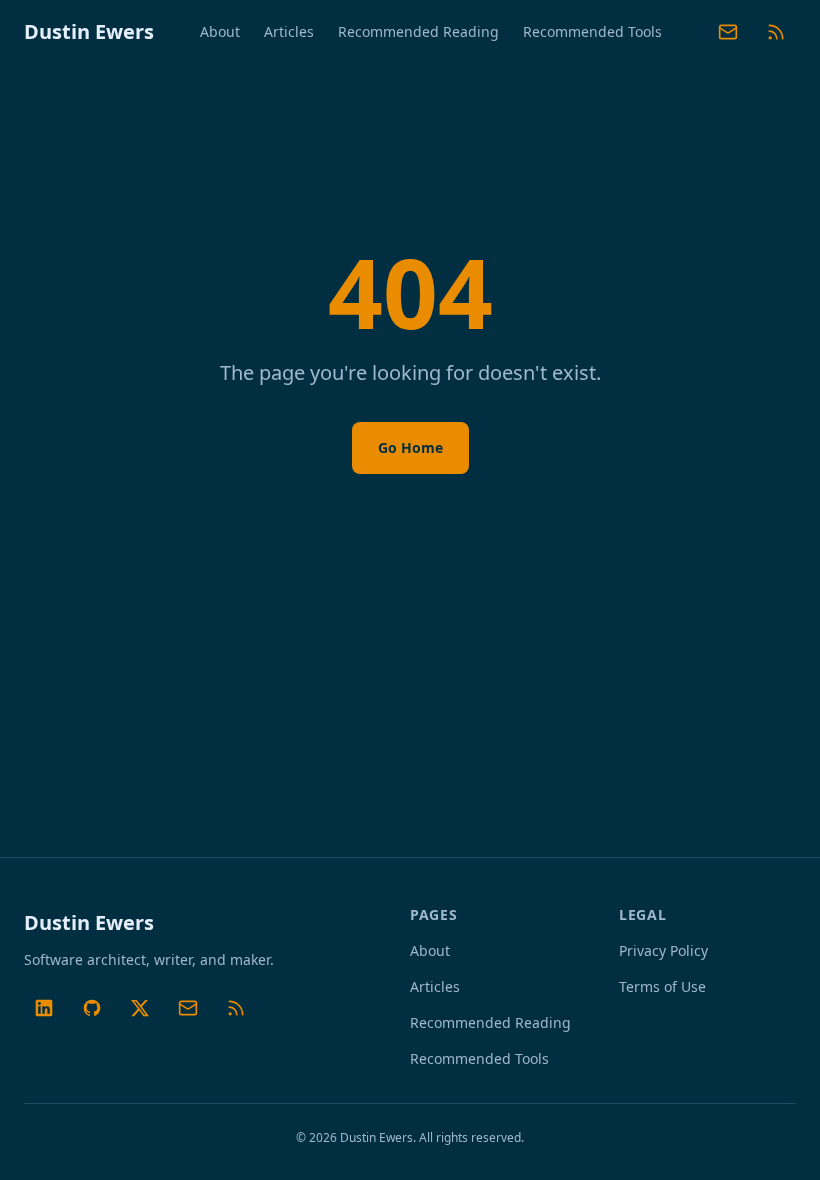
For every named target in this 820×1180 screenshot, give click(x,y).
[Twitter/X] (140, 1008)
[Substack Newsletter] (728, 32)
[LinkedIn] (44, 1008)
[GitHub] (92, 1008)
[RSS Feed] (776, 32)
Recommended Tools (592, 31)
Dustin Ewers (89, 31)
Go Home (410, 447)
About (220, 31)
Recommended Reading (418, 31)
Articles (289, 31)
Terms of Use (662, 986)
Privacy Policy (663, 950)
